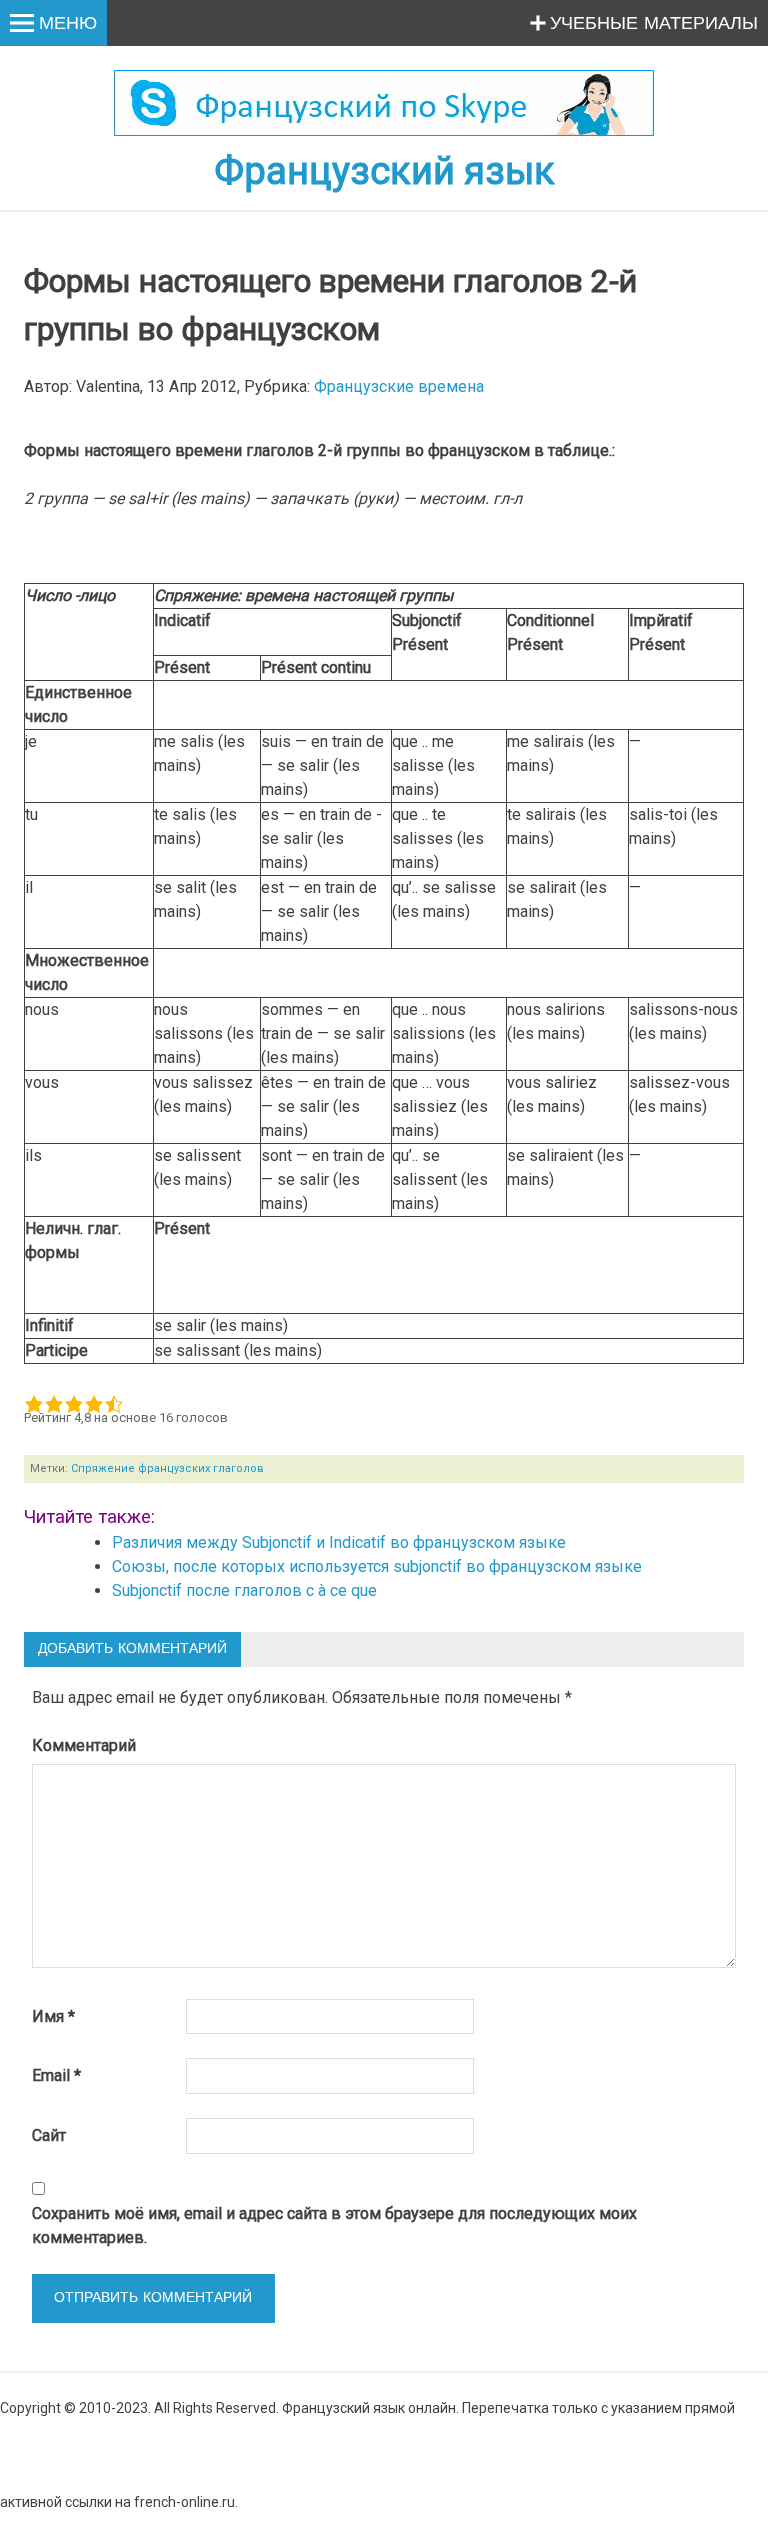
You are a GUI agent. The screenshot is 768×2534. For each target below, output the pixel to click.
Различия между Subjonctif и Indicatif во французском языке (339, 1542)
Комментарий (84, 1745)
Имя (53, 2016)
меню (68, 24)
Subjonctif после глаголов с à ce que (244, 1590)
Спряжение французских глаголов (167, 1468)
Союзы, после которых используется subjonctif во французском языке (377, 1566)
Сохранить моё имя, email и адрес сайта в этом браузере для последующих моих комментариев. (334, 2225)
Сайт (49, 2135)
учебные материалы (654, 24)
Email (56, 2075)
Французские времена (399, 386)
